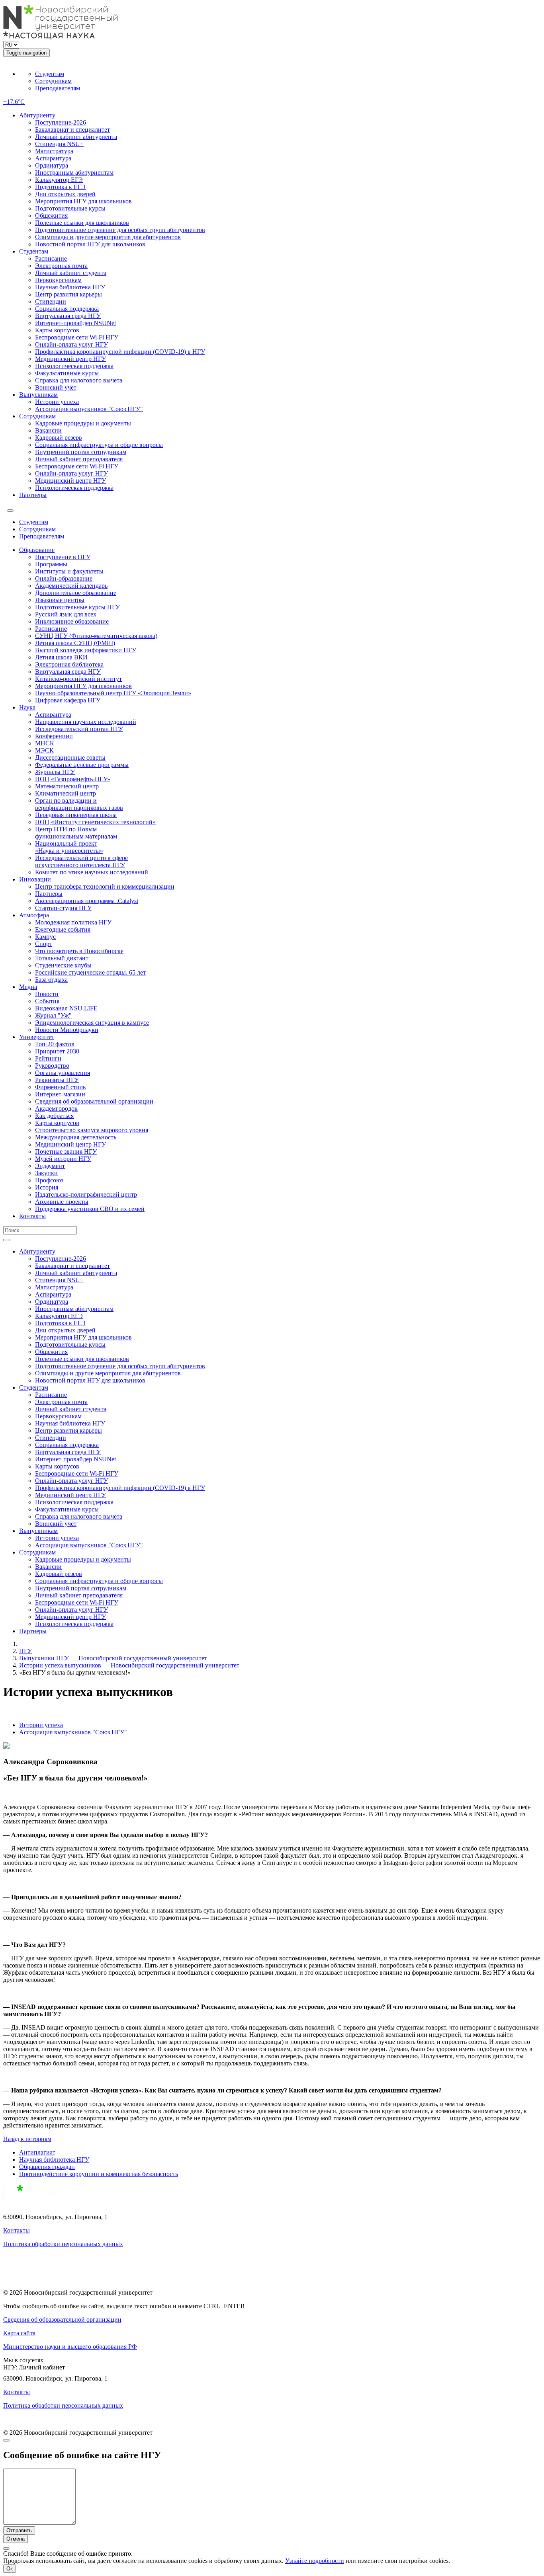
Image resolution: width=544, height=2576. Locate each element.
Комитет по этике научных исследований (92, 872)
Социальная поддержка (67, 309)
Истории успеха (57, 402)
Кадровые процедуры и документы (83, 423)
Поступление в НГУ (63, 557)
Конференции (54, 736)
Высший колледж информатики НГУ (86, 650)
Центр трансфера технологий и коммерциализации (105, 886)
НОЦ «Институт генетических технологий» (95, 822)
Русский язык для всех (66, 614)
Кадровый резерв (59, 438)
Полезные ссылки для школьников (82, 223)
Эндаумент (50, 1166)
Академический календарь (71, 586)
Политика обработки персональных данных (63, 2244)
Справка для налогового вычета (79, 380)
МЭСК (44, 750)
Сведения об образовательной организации (94, 1101)
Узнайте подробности (315, 2561)
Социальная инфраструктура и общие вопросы (99, 445)
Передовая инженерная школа (76, 815)
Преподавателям (58, 88)
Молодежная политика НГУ (73, 922)
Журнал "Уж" (53, 1015)
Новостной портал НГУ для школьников (90, 244)
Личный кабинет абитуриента (76, 137)
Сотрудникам (53, 81)
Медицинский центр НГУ (70, 359)
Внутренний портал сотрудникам (81, 452)
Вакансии (48, 430)
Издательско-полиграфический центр (86, 1194)
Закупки (46, 1173)
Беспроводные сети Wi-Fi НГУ (77, 337)
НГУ (25, 1651)
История (47, 1187)
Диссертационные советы (70, 758)
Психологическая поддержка (74, 366)
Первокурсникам (58, 280)
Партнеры (33, 495)
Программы (51, 564)
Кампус (45, 937)
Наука (27, 707)
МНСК (45, 743)
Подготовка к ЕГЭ (60, 187)
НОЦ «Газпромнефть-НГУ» (73, 779)
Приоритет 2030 (57, 1051)
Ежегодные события (63, 929)
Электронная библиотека (69, 664)
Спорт (44, 944)
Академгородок (56, 1109)
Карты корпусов (57, 330)
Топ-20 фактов (55, 1044)
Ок (10, 2569)
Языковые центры (60, 600)
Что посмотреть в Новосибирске (79, 951)
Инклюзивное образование (72, 621)
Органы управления (63, 1073)
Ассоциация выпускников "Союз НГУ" (89, 409)
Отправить (19, 2530)
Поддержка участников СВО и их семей (90, 1209)
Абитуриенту (37, 115)
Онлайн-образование (64, 578)
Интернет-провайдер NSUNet (75, 323)
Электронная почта (61, 266)
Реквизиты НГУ (57, 1080)
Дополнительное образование (76, 593)
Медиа (28, 987)
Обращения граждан (47, 2167)
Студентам (50, 74)
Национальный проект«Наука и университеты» (69, 847)
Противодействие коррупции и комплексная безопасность (99, 2174)
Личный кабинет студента (71, 273)
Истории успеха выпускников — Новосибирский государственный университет (129, 1665)
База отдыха (51, 980)
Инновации (35, 879)
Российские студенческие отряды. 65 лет (90, 972)
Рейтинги (48, 1058)
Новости (47, 994)
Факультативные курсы (67, 373)
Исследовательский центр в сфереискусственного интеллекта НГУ (81, 861)
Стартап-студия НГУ (63, 908)
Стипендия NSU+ (59, 144)
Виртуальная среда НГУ (68, 316)
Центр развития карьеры (68, 294)
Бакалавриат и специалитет (72, 130)
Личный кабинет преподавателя (79, 459)
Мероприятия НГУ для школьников (83, 201)
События (47, 1001)
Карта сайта (19, 2333)
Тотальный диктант (62, 958)
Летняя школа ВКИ (61, 657)
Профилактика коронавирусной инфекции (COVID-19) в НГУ (120, 352)
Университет (37, 1037)
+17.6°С (14, 102)
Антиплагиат (37, 2152)
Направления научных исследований (86, 722)
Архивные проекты (62, 1202)
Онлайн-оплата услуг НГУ (71, 344)
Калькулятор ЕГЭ (59, 180)
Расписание (51, 258)
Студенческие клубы (63, 965)
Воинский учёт (56, 387)
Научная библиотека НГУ (70, 287)
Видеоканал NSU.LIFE (66, 1008)
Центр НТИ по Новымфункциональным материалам (76, 833)
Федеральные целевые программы (82, 765)
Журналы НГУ (55, 772)
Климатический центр (66, 793)
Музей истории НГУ (63, 1159)
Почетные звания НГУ (66, 1151)
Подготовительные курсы (70, 208)
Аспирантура (53, 158)
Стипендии (51, 301)
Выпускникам (38, 395)
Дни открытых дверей (65, 194)
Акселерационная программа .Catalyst (87, 901)
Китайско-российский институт (78, 679)
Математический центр (67, 786)
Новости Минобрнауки (67, 1030)
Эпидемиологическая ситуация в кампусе (92, 1023)
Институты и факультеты (69, 571)
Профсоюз (49, 1180)
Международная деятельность (76, 1137)
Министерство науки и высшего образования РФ (70, 2347)
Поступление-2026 (61, 122)
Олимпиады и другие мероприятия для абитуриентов (108, 237)
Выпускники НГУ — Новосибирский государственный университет (113, 1658)
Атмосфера (34, 915)
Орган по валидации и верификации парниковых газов (79, 804)
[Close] (6, 2440)
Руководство (52, 1066)
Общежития (51, 215)
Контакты (32, 1216)
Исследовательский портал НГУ (79, 729)
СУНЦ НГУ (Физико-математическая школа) (96, 636)
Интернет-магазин (60, 1094)
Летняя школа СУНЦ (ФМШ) (75, 643)
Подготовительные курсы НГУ (77, 607)
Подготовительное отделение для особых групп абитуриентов (120, 230)
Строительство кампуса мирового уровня (92, 1130)
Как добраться (54, 1116)
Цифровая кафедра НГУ (68, 700)
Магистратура (54, 151)
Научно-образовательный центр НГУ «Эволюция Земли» (113, 693)
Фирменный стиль (60, 1087)
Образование (37, 550)
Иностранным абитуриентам (74, 173)
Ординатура (52, 165)
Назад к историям (27, 2139)
